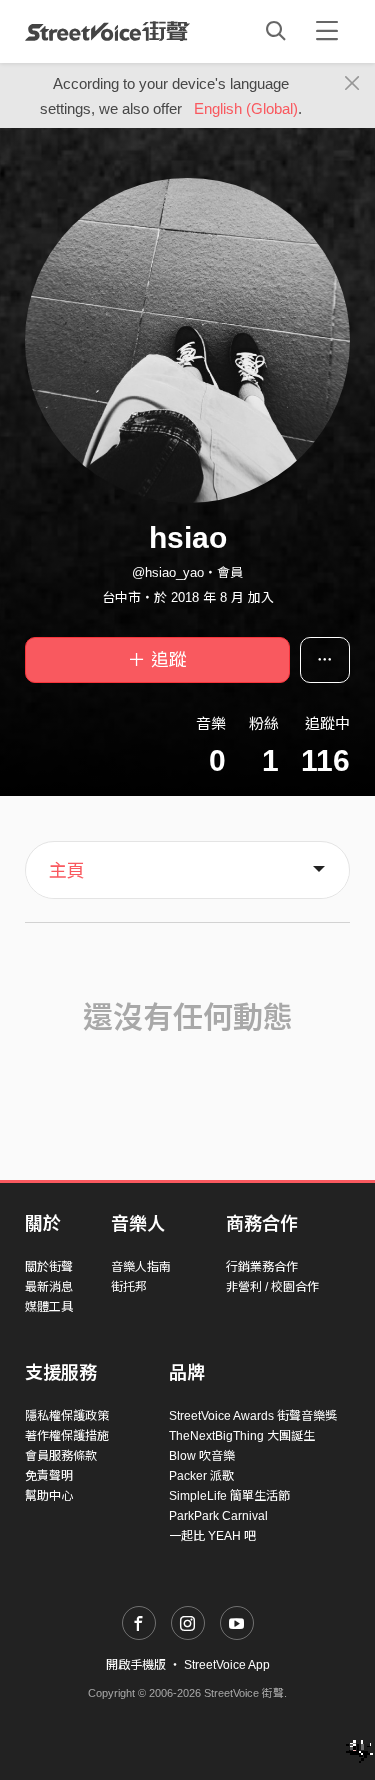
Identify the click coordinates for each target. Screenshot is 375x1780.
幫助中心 (49, 1496)
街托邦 (129, 1287)
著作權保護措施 (67, 1436)
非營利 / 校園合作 (272, 1287)
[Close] (352, 84)
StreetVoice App (227, 1665)
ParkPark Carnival (218, 1516)
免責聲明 (49, 1476)
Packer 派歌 (201, 1476)
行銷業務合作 (262, 1267)
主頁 (67, 871)
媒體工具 (49, 1307)
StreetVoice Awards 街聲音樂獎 (253, 1416)
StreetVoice (107, 31)
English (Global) (246, 108)
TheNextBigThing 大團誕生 (242, 1436)
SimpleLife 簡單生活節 (229, 1496)
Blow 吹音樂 (202, 1456)
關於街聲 (49, 1267)
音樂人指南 (141, 1267)
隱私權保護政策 (67, 1416)
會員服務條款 (61, 1456)
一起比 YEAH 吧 (212, 1536)
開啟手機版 (136, 1665)
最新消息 (49, 1287)
